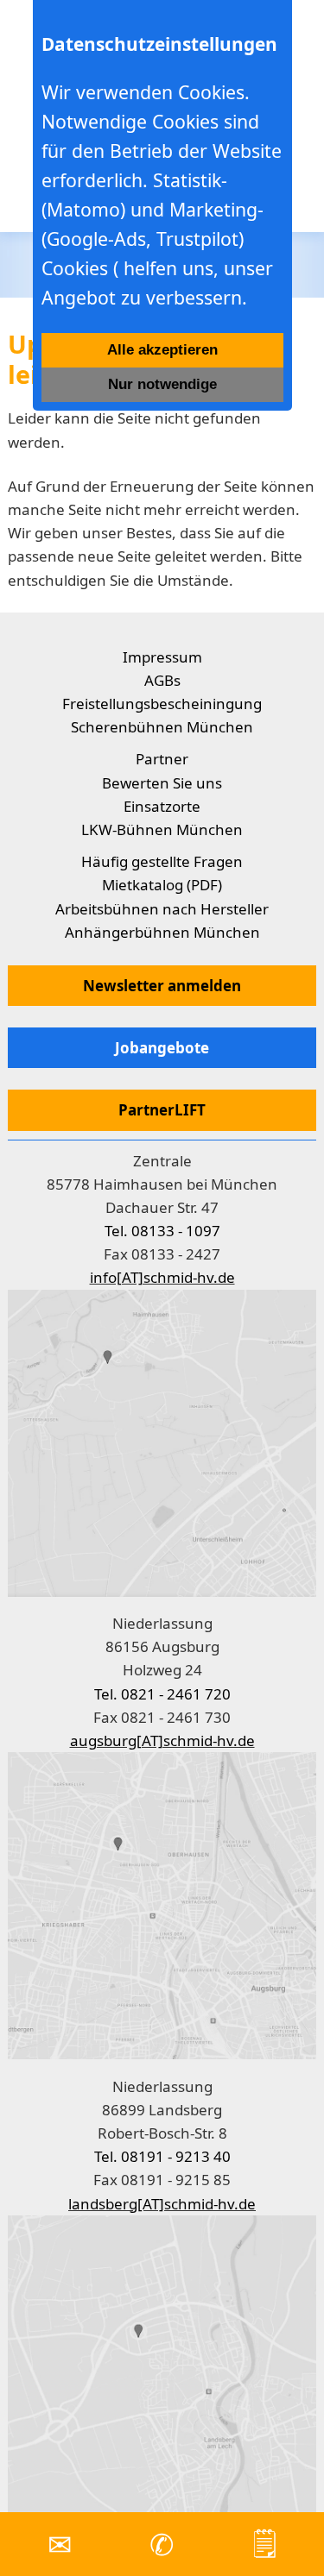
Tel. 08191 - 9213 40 (162, 2156)
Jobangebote (162, 1048)
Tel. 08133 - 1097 (162, 1231)
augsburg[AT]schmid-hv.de (162, 1740)
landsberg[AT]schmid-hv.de (162, 2204)
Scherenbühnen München (162, 727)
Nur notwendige (162, 384)
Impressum (162, 657)
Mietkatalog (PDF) (162, 885)
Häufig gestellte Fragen (162, 861)
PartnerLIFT (162, 1110)
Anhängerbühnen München (162, 932)
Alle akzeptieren (162, 350)
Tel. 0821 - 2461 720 (162, 1694)
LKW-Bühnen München (162, 829)
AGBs (162, 680)
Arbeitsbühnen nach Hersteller (162, 909)
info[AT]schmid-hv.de (162, 1277)
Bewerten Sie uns (162, 783)
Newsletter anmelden (162, 986)
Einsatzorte (162, 806)
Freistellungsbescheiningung (162, 704)
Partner (162, 759)
